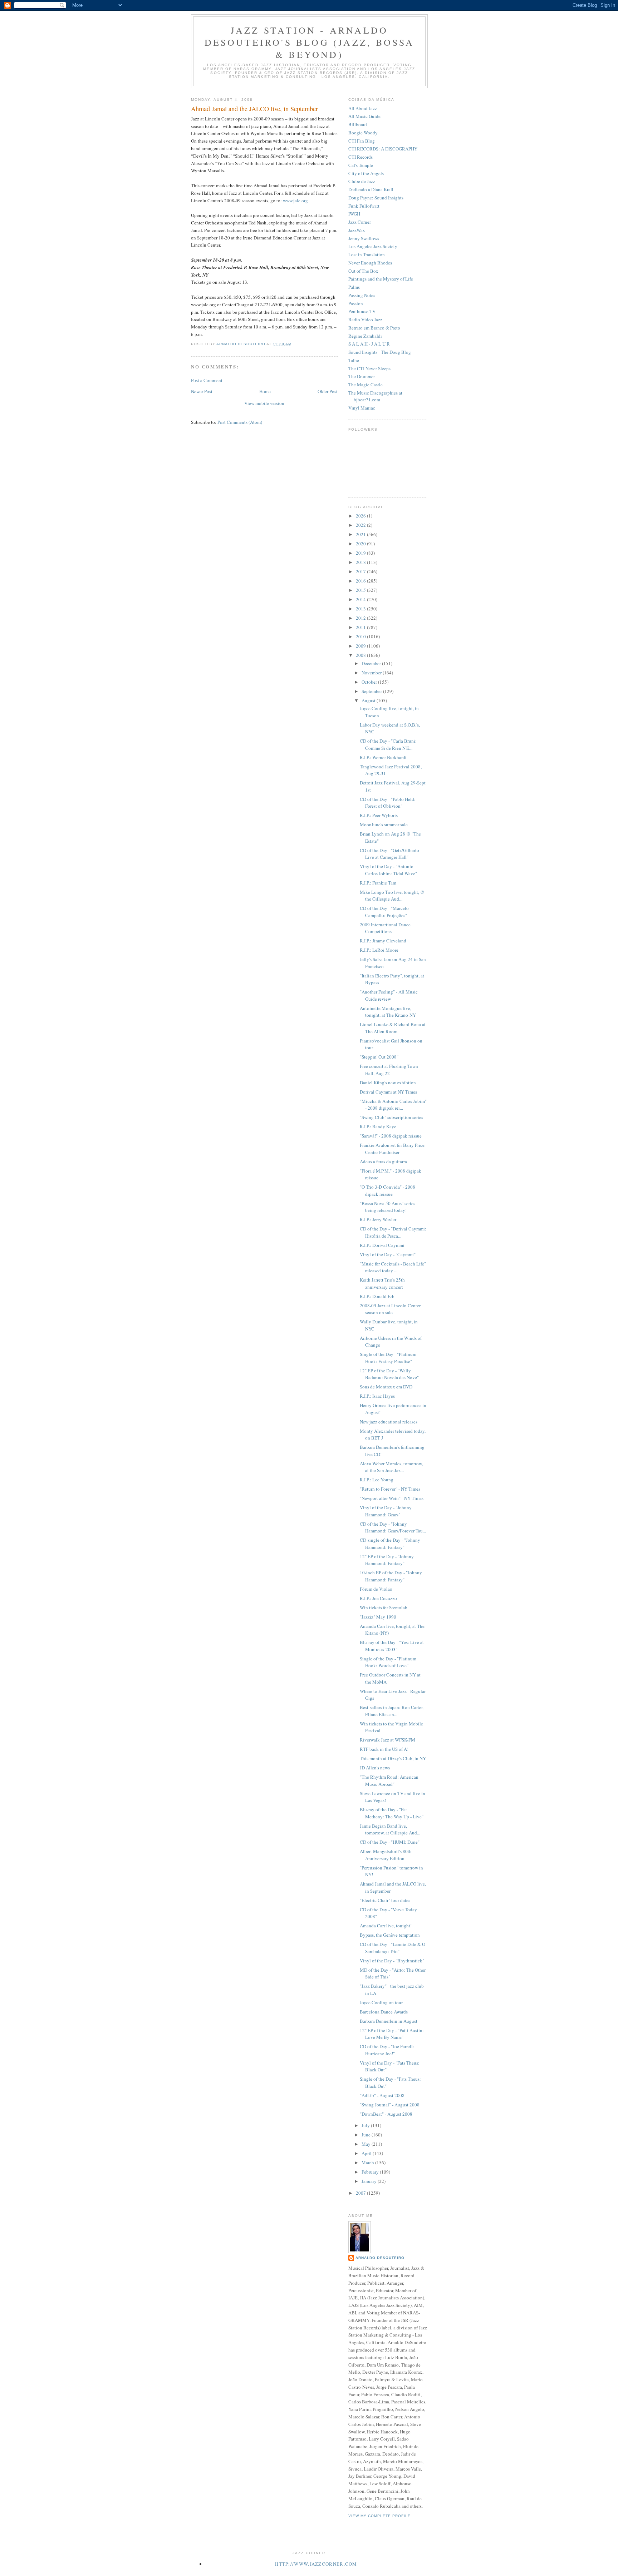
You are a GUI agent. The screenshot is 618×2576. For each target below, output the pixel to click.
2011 (361, 627)
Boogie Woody (363, 133)
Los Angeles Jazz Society (373, 246)
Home (265, 391)
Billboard (358, 124)
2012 (361, 618)
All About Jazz (363, 108)
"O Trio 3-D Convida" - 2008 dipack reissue (388, 1190)
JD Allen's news (375, 1768)
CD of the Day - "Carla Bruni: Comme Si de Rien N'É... (388, 744)
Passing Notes (362, 295)
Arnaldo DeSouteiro (380, 2258)
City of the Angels (366, 173)
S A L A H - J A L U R (369, 344)
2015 (361, 590)
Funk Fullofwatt (364, 206)
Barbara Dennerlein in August (389, 2021)
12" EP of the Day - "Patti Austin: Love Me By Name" (392, 2034)
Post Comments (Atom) (240, 422)
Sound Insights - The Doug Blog (380, 352)
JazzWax (357, 230)
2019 (361, 553)
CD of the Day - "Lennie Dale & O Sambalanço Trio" (393, 1948)
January (370, 2181)
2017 (361, 571)
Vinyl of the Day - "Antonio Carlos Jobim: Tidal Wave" (388, 870)
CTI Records (360, 157)
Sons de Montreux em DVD (386, 1387)
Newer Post (202, 391)
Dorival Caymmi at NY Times (388, 1092)
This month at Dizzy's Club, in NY (393, 1758)
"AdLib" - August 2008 (382, 2095)
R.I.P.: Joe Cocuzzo (378, 1598)
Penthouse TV (362, 311)
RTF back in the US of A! (384, 1749)
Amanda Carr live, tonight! (386, 1926)
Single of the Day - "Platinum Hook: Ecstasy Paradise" (388, 1358)
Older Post (328, 391)
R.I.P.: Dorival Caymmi (382, 1245)
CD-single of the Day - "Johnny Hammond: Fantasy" (390, 1544)
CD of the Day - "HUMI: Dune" (390, 1842)
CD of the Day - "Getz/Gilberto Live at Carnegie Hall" (389, 854)
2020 (361, 544)
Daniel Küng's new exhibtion (388, 1083)
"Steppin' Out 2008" (379, 1057)
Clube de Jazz (362, 181)
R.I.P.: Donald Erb (377, 1296)
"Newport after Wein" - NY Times (392, 1498)
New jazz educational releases (389, 1422)
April (367, 2153)
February (371, 2172)
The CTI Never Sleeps (369, 368)
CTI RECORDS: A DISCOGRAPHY (383, 149)
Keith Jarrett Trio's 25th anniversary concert (382, 1283)
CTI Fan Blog (362, 141)
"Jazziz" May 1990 (378, 1617)
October (370, 682)
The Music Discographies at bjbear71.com (375, 396)
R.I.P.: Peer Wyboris (379, 815)
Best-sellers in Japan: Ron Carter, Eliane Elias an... (392, 1711)
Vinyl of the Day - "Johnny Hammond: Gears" (386, 1511)
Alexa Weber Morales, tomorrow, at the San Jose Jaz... (391, 1467)
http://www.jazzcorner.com (316, 2564)
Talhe (354, 360)
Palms (354, 287)
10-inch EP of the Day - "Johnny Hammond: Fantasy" (391, 1576)
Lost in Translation (367, 254)
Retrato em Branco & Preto (374, 328)
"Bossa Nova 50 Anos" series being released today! (388, 1207)
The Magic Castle (366, 385)
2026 (361, 516)
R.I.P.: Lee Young (377, 1480)
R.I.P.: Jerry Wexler (378, 1219)
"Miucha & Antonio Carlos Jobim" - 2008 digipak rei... (393, 1105)
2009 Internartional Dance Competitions (385, 928)
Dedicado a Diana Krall (371, 189)
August (369, 700)
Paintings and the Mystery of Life (381, 279)
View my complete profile (379, 2516)
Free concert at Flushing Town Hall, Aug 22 (389, 1070)
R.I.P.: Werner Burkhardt (383, 757)
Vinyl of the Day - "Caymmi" (388, 1254)
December (372, 663)
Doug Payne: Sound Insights (376, 198)
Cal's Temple (361, 165)
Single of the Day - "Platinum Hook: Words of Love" (388, 1662)
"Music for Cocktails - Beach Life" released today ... (393, 1267)
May (367, 2144)
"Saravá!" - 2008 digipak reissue (391, 1136)
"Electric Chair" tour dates (385, 1900)
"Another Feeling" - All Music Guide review (389, 995)
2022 (361, 525)
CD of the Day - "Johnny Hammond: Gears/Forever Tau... (393, 1527)
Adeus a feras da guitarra (383, 1161)
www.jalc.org (295, 200)
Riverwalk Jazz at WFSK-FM (388, 1740)
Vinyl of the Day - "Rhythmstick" (392, 1961)
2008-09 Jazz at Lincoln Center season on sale (390, 1309)
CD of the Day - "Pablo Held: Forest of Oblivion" (388, 803)
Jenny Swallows (364, 238)
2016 (361, 581)
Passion (356, 303)
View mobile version (264, 403)
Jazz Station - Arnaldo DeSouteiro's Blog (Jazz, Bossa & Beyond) (310, 42)
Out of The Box (363, 271)
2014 (361, 599)
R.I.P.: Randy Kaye (378, 1126)
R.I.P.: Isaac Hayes (377, 1396)
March (368, 2163)
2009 (361, 646)
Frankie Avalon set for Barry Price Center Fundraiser (392, 1149)
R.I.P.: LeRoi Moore (379, 950)
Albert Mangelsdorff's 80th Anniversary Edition (386, 1855)
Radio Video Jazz (365, 319)
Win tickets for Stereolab (384, 1607)
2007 (361, 2193)
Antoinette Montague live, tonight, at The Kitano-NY (388, 1012)
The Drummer (362, 376)
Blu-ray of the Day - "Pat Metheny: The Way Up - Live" (392, 1813)
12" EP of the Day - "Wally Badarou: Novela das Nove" (389, 1374)
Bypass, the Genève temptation (390, 1935)
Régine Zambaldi (365, 336)
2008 (361, 655)
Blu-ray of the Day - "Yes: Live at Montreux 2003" (392, 1646)
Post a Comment (207, 380)
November (372, 673)
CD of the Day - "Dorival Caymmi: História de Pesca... (393, 1232)
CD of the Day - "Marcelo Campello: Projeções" (384, 912)
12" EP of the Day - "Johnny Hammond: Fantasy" (387, 1560)
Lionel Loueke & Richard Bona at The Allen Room (393, 1028)
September (372, 691)
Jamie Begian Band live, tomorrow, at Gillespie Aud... (390, 1829)
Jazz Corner (360, 222)
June (367, 2135)
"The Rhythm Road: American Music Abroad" (389, 1780)
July (366, 2125)
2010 (361, 636)
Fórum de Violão (376, 1589)
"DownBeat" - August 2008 (386, 2114)
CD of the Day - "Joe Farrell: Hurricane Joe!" (387, 2050)
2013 (361, 609)
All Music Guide (364, 116)
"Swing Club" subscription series (391, 1117)
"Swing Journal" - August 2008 (390, 2105)
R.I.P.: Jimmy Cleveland (383, 941)
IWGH (354, 214)
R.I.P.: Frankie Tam (378, 883)
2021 (361, 534)
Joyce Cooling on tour (381, 2002)
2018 (361, 562)
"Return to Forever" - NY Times (390, 1489)
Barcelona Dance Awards (384, 2012)
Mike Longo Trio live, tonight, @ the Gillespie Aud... (392, 896)
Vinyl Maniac (362, 408)
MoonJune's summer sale (384, 824)
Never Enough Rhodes (370, 263)
